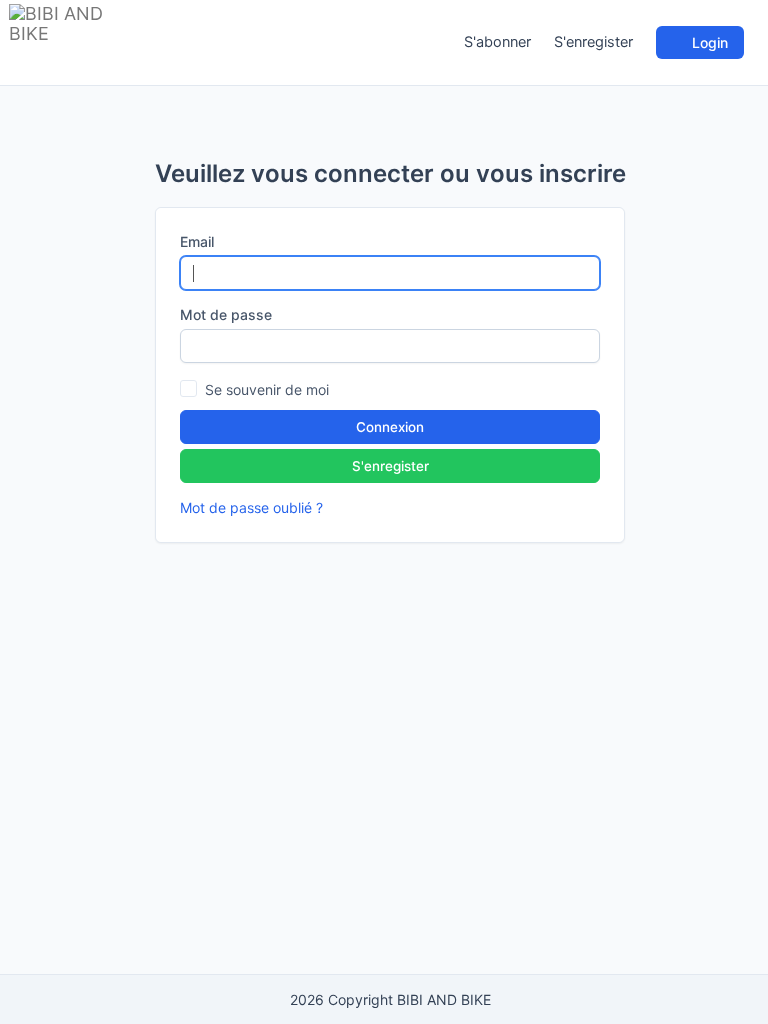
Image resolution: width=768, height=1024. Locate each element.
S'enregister (593, 42)
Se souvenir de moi (267, 389)
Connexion (390, 427)
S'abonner (497, 42)
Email (197, 241)
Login (708, 42)
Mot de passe (226, 314)
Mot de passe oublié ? (251, 507)
